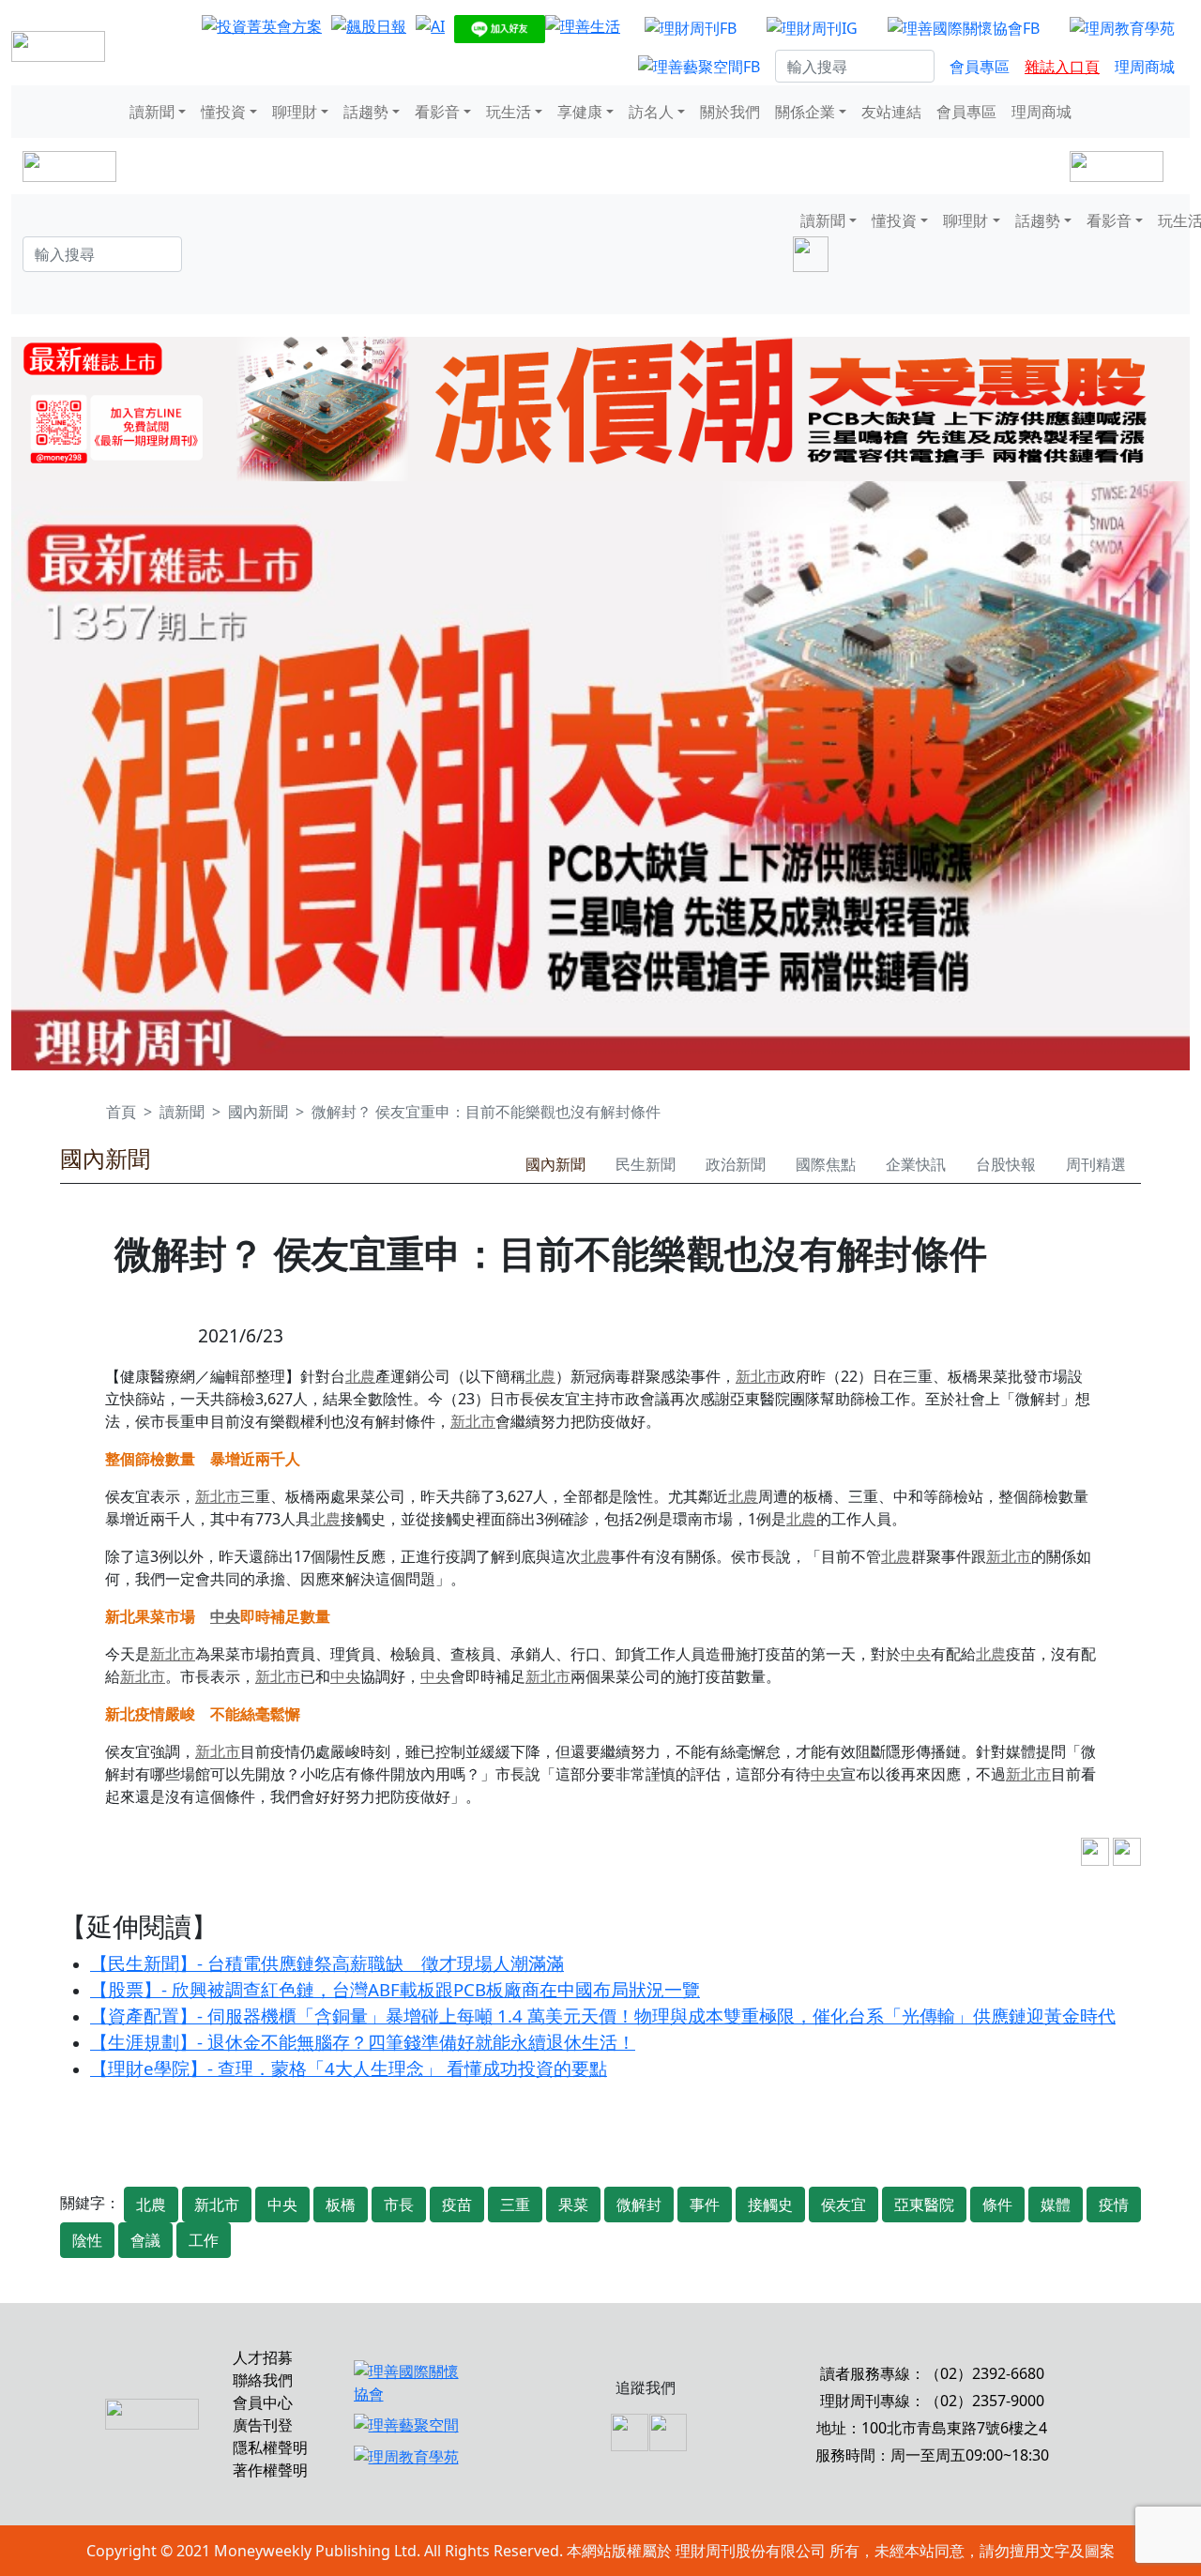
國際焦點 (826, 1164)
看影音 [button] (437, 112)
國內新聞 (258, 1112)
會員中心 (263, 2402)
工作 (204, 2240)
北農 (360, 1376)
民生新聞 (646, 1164)
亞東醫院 (924, 2205)
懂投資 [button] (223, 112)
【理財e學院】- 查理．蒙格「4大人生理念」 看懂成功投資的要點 (349, 2068)
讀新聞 (182, 1112)
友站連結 (891, 112)
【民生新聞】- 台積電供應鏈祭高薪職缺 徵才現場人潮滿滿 (327, 1963)
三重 (515, 2205)
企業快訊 (916, 1164)
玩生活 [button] (509, 112)
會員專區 (980, 67)
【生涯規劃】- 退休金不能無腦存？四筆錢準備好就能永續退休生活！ (363, 2042)
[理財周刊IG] (812, 27)
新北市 (758, 1376)
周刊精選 (1096, 1164)
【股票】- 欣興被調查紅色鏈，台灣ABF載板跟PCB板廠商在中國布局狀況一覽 (395, 1989)
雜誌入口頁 (1062, 67)
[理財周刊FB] (691, 27)
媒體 (1056, 2205)
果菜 (573, 2205)
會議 (145, 2240)
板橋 (341, 2205)
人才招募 (263, 2357)
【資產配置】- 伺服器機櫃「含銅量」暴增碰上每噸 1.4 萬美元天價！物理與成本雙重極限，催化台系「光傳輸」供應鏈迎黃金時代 (603, 2015)
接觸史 (770, 2205)
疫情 (1114, 2205)
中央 (225, 1616)
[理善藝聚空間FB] (699, 67)
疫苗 (457, 2205)
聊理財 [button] (295, 112)
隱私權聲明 (270, 2447)
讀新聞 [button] (152, 112)
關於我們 (730, 112)
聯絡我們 (263, 2380)
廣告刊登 (263, 2425)
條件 (997, 2205)
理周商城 (1145, 67)
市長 (399, 2205)
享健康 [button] (580, 112)
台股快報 (1006, 1164)
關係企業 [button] (805, 112)
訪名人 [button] (651, 112)
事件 (705, 2205)
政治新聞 (736, 1164)
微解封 (639, 2205)
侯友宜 (844, 2205)
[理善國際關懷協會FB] (964, 27)
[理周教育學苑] (1122, 27)
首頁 (121, 1112)
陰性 (87, 2240)
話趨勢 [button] (366, 112)
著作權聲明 (270, 2470)
